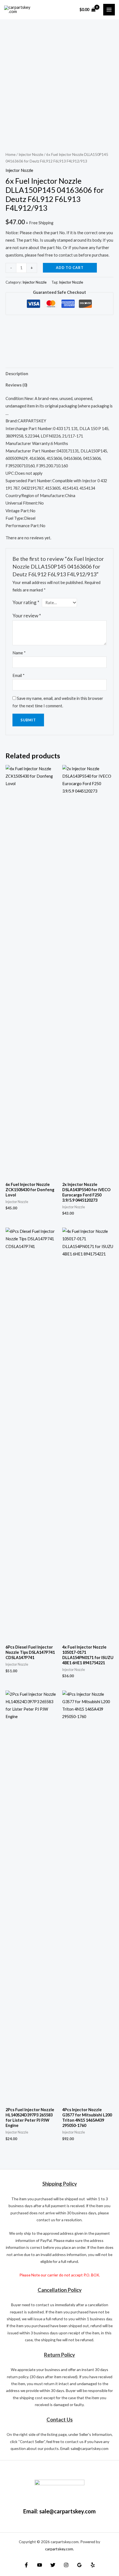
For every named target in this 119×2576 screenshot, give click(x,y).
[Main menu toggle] (109, 10)
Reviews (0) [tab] (16, 385)
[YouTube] (40, 2565)
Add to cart (70, 268)
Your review (27, 616)
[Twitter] (53, 2565)
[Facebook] (26, 2565)
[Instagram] (66, 2565)
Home (11, 154)
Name (19, 653)
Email (19, 675)
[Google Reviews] (79, 2565)
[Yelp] (93, 2565)
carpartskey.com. (59, 2549)
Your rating (26, 602)
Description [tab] (17, 374)
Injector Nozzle (31, 154)
